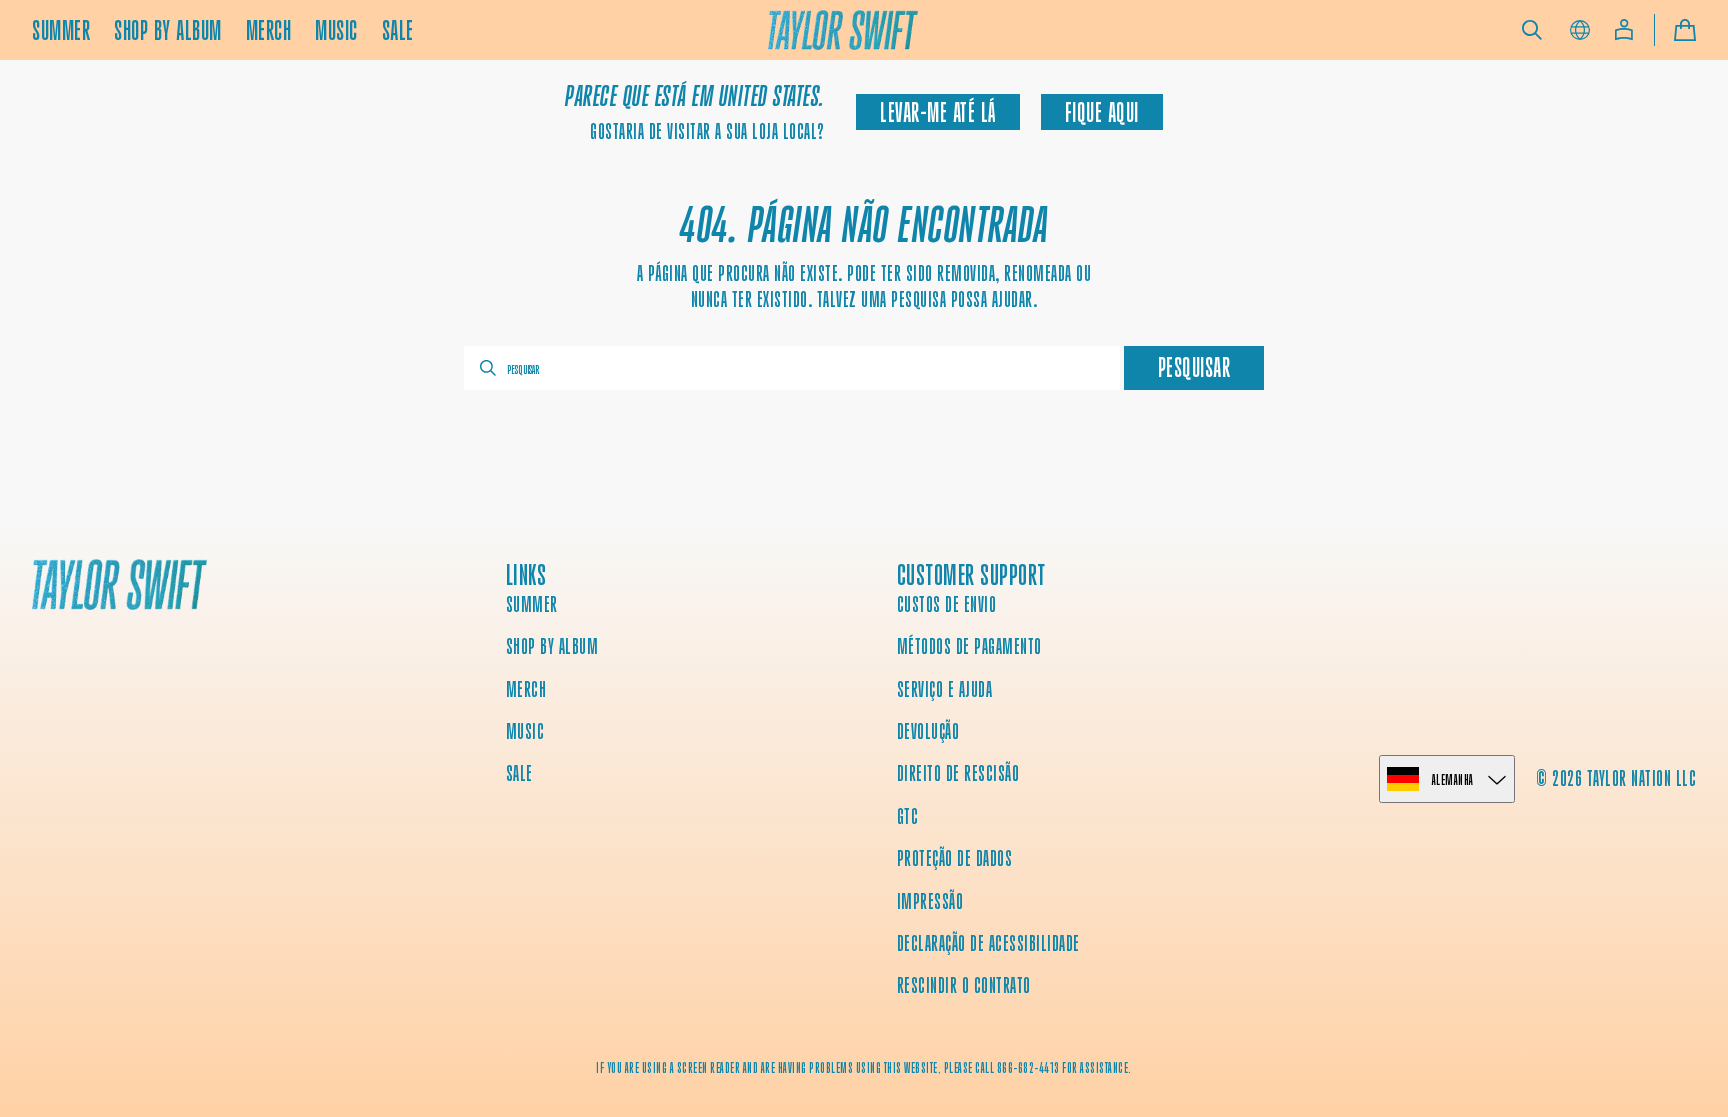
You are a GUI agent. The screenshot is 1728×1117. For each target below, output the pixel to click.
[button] (1532, 30)
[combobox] (792, 368)
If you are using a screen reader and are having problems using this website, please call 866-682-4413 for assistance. (864, 1068)
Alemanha (1453, 779)
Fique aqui (1102, 112)
